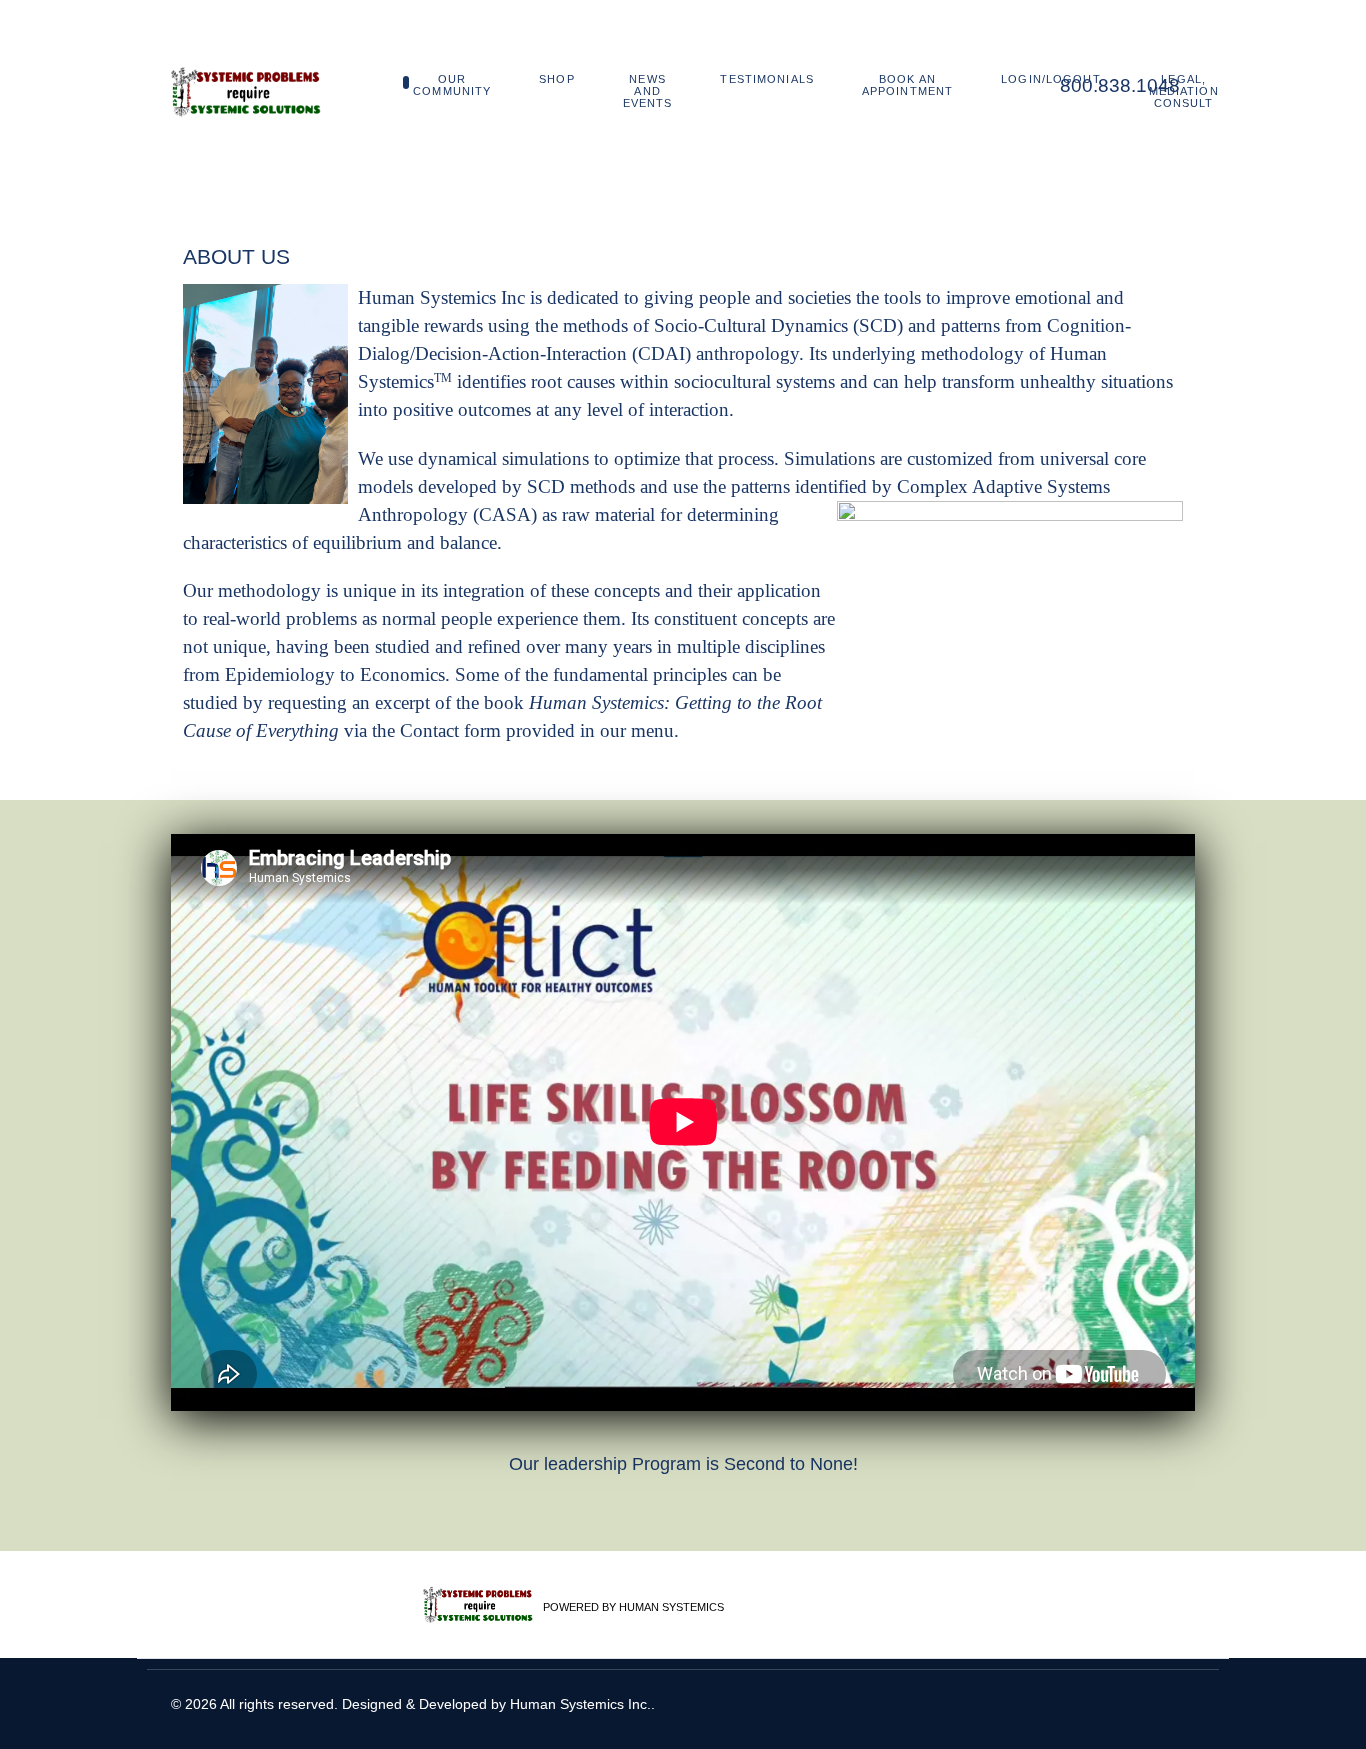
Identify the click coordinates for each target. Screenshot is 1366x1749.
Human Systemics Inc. (580, 1704)
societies (819, 297)
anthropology (747, 353)
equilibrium (357, 542)
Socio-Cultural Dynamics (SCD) (778, 325)
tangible (388, 325)
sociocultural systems (754, 381)
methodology (269, 590)
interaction (689, 409)
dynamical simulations (503, 458)
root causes (573, 381)
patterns (760, 486)
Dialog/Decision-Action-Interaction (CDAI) (524, 353)
